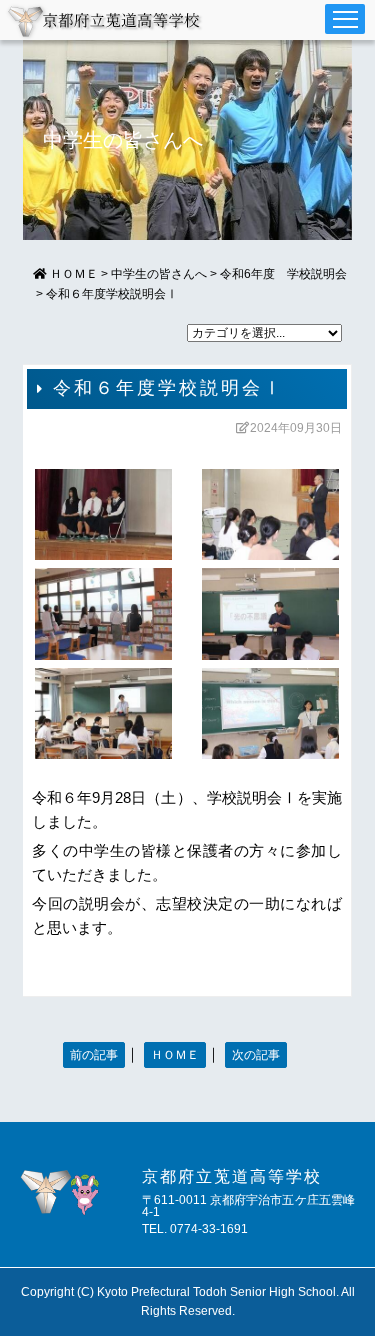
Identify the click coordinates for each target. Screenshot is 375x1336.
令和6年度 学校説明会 (283, 274)
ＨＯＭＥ (175, 1055)
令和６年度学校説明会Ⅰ (112, 294)
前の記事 (94, 1055)
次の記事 (256, 1055)
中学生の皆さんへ (159, 274)
